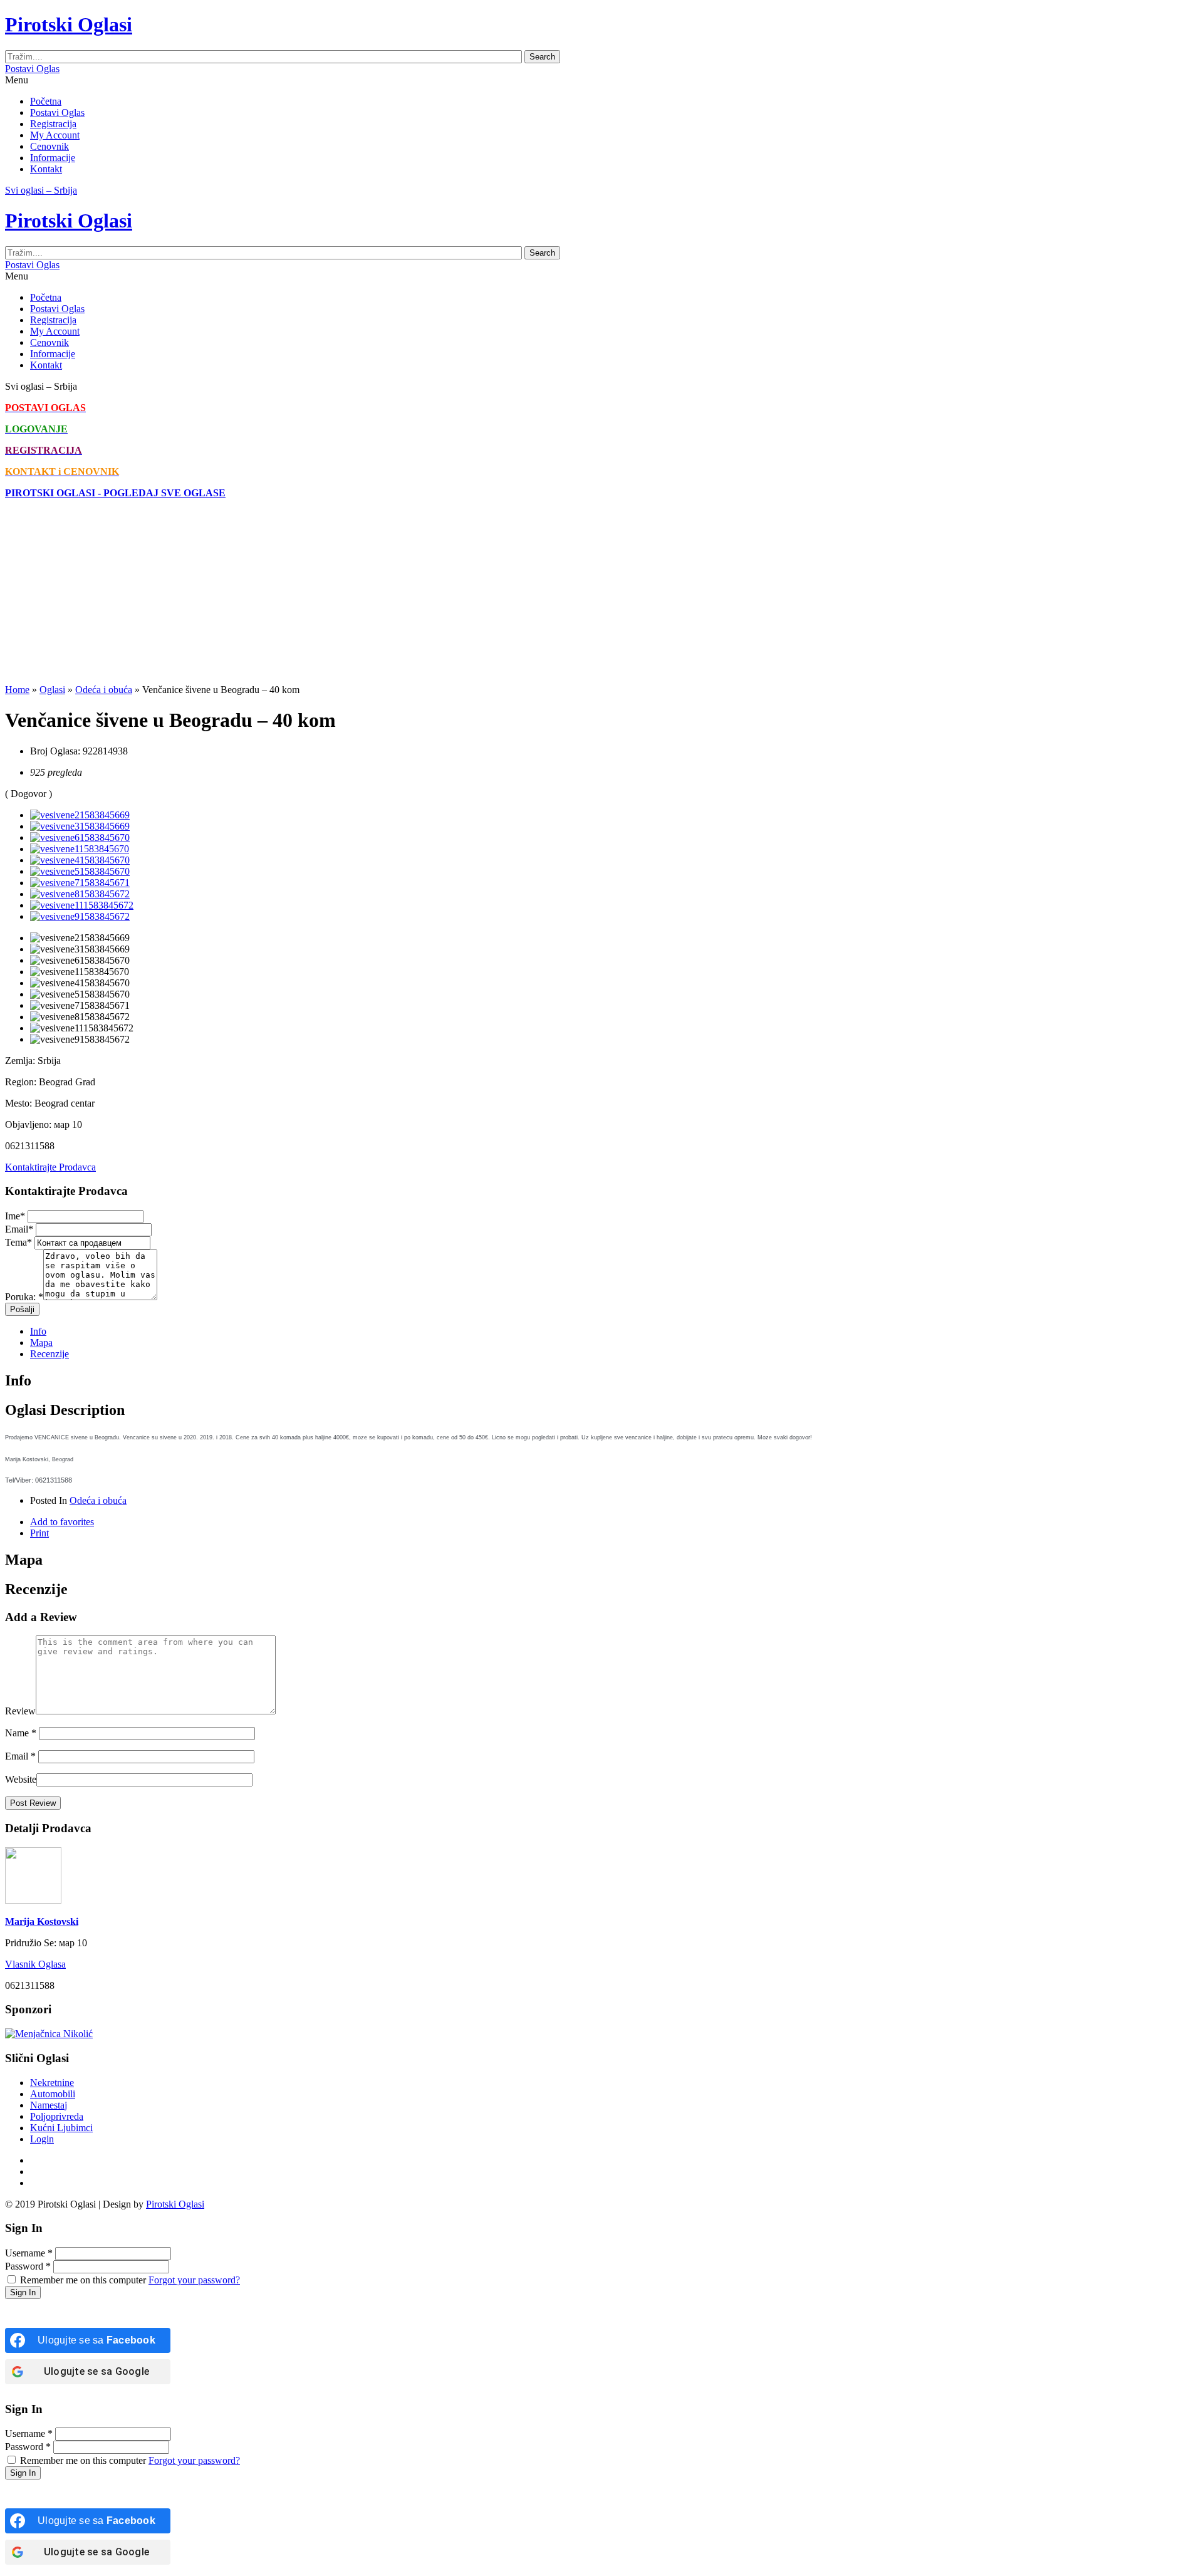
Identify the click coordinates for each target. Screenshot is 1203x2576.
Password (28, 2266)
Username (29, 2253)
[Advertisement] (381, 597)
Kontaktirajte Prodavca (50, 1167)
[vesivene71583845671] (80, 883)
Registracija (53, 124)
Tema (18, 1242)
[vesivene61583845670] (80, 837)
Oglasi (52, 690)
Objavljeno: (28, 1124)
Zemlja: (20, 1061)
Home (17, 690)
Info (38, 1331)
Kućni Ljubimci (61, 2128)
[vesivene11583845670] (80, 849)
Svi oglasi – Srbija (41, 190)
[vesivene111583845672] (82, 905)
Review (20, 1711)
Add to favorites (62, 1522)
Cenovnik (49, 146)
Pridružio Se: (31, 1943)
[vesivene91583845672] (80, 916)
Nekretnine (52, 2083)
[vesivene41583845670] (80, 860)
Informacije (53, 158)
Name (21, 1733)
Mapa (41, 1343)
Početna (46, 101)
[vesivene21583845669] (80, 815)
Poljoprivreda (57, 2116)
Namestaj (49, 2105)
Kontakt (46, 169)
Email (19, 1229)
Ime (15, 1216)
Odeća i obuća (104, 690)
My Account (55, 135)
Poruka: (24, 1297)
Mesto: (18, 1103)
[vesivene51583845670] (80, 871)
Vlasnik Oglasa (35, 1964)
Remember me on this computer (83, 2280)
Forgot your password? (194, 2280)
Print (39, 1533)
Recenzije (49, 1354)
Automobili (53, 2094)
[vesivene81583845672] (80, 894)
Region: (21, 1082)
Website (21, 1779)
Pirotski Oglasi (175, 2204)
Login (42, 2139)
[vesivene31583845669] (80, 826)
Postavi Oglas (32, 69)
